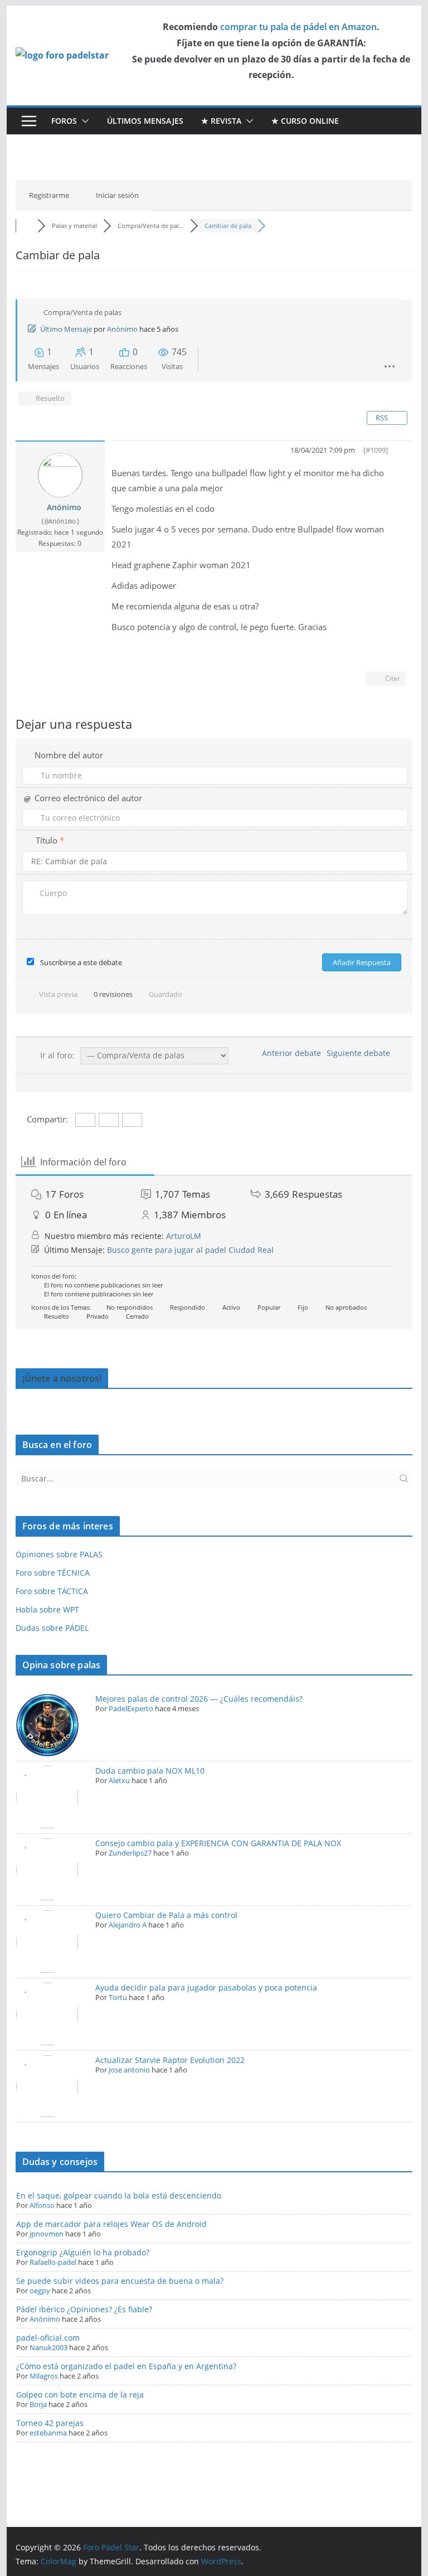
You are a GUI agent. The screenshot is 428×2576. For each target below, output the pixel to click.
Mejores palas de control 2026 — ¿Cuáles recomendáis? (199, 1699)
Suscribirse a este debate (81, 962)
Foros (64, 121)
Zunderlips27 (130, 1853)
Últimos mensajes (145, 121)
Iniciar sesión (117, 195)
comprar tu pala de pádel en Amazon (298, 27)
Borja (38, 2404)
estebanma (48, 2433)
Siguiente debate (361, 1053)
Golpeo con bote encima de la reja (80, 2395)
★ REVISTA (221, 121)
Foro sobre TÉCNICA (53, 1573)
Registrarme (49, 195)
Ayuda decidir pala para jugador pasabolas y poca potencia (206, 1987)
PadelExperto (131, 1708)
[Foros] (27, 226)
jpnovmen (47, 2234)
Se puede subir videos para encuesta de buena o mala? (120, 2281)
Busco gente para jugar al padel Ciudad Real (190, 1250)
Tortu (118, 1997)
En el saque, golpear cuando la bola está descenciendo (119, 2195)
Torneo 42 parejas (50, 2423)
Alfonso (42, 2205)
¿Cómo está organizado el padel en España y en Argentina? (126, 2366)
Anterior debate (289, 1053)
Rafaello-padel (53, 2262)
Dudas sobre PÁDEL (52, 1628)
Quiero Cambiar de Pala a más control (166, 1915)
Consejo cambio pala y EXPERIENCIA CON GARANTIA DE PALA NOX (218, 1843)
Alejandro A (128, 1925)
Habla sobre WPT (47, 1609)
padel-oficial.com (48, 2338)
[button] (83, 121)
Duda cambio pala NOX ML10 (150, 1771)
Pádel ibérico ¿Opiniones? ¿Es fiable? (84, 2309)
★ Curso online (305, 121)
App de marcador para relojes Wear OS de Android (111, 2224)
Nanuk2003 (48, 2347)
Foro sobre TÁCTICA (52, 1591)
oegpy (40, 2291)
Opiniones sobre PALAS (59, 1554)
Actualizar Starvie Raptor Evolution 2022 (170, 2060)
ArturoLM (184, 1236)
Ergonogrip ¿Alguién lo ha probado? (83, 2252)
